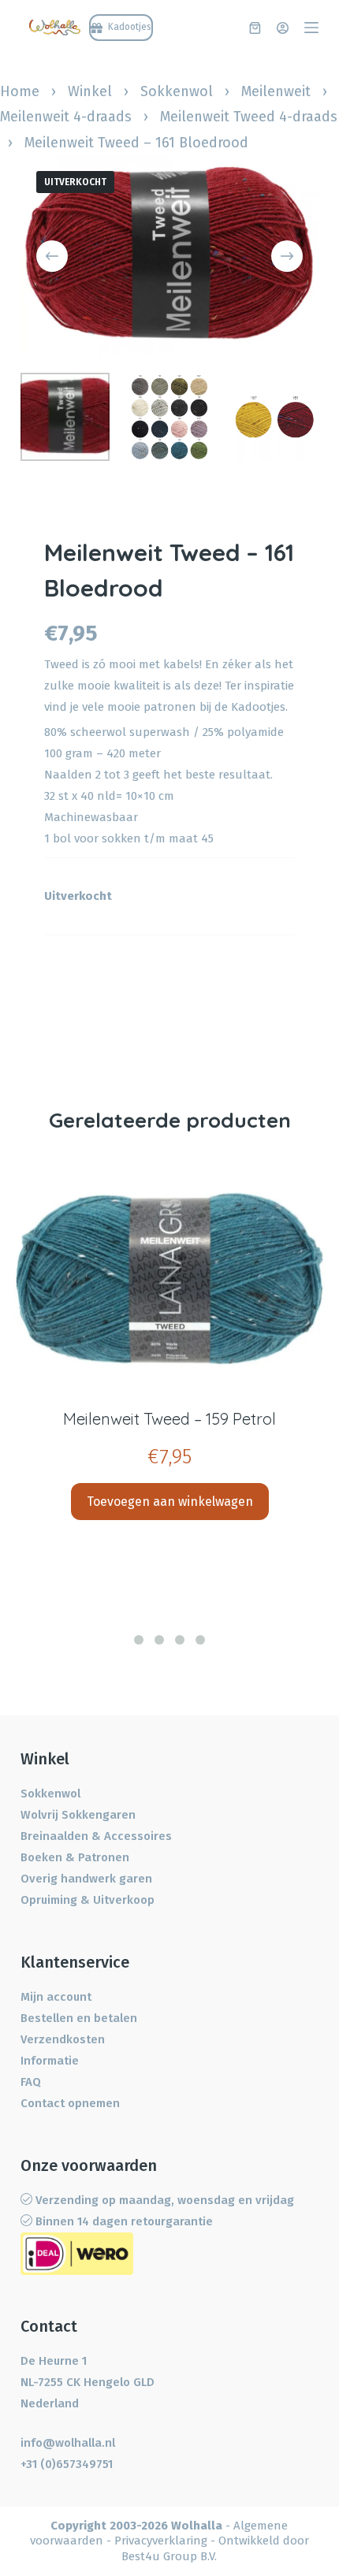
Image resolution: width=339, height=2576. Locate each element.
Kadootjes (258, 707)
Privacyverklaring (161, 2541)
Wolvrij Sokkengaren (78, 1815)
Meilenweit (276, 91)
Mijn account (56, 1997)
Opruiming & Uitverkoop (88, 1900)
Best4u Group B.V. (169, 2556)
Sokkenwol (177, 91)
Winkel (90, 91)
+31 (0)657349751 (67, 2464)
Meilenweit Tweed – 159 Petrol (169, 1419)
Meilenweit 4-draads (66, 117)
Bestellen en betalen (79, 2018)
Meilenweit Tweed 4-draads (249, 117)
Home (20, 91)
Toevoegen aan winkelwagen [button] (170, 1502)
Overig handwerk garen (86, 1879)
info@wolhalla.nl (68, 2443)
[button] (139, 1640)
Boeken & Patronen (75, 1857)
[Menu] (311, 28)
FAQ (31, 2082)
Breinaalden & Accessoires (96, 1836)
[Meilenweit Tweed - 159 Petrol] (169, 1278)
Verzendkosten (63, 2039)
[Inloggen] (283, 28)
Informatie (50, 2061)
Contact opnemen (70, 2103)
